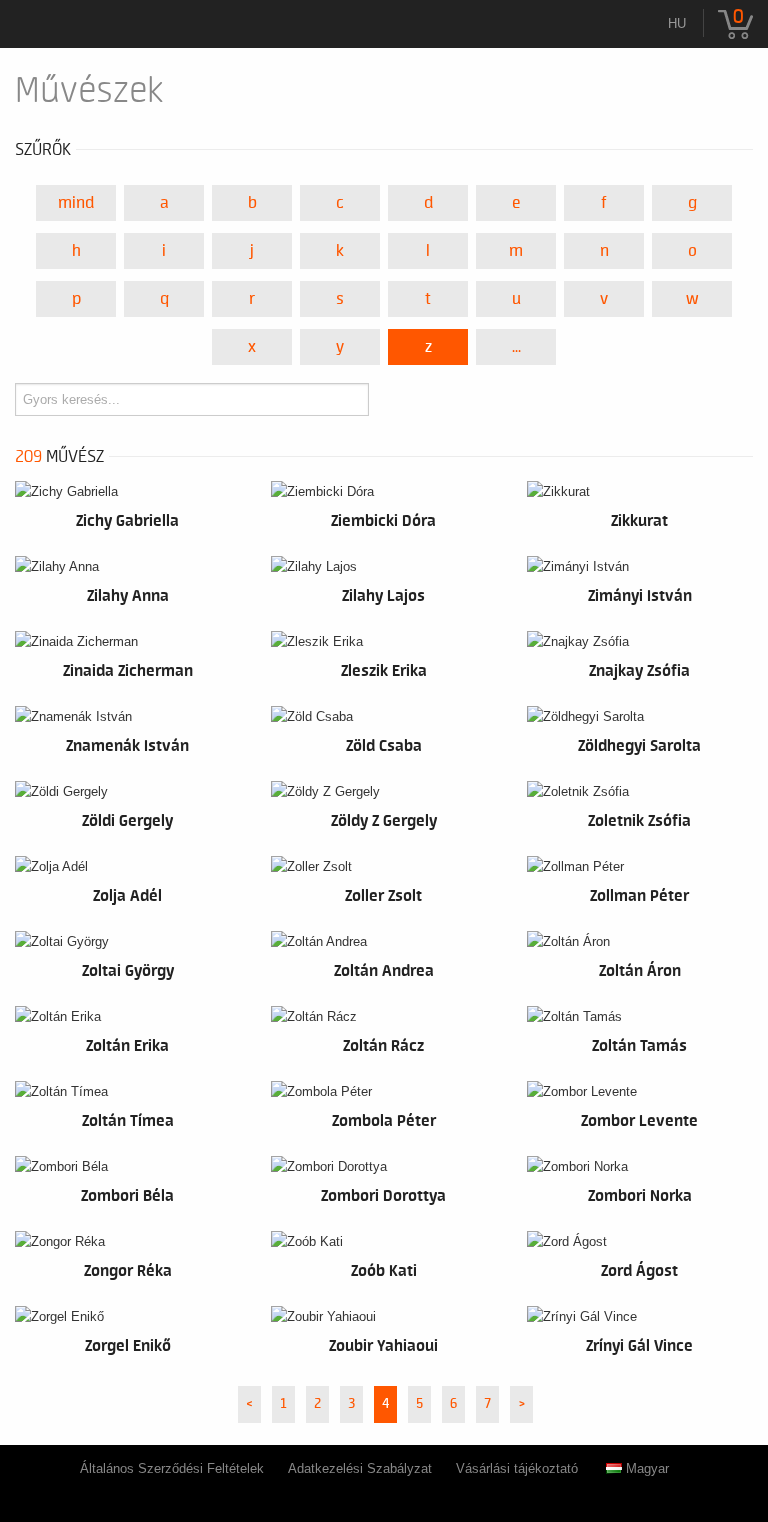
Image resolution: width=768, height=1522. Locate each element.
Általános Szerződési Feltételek (172, 1468)
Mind (76, 203)
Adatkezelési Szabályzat (360, 1468)
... (516, 347)
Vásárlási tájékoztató (517, 1468)
